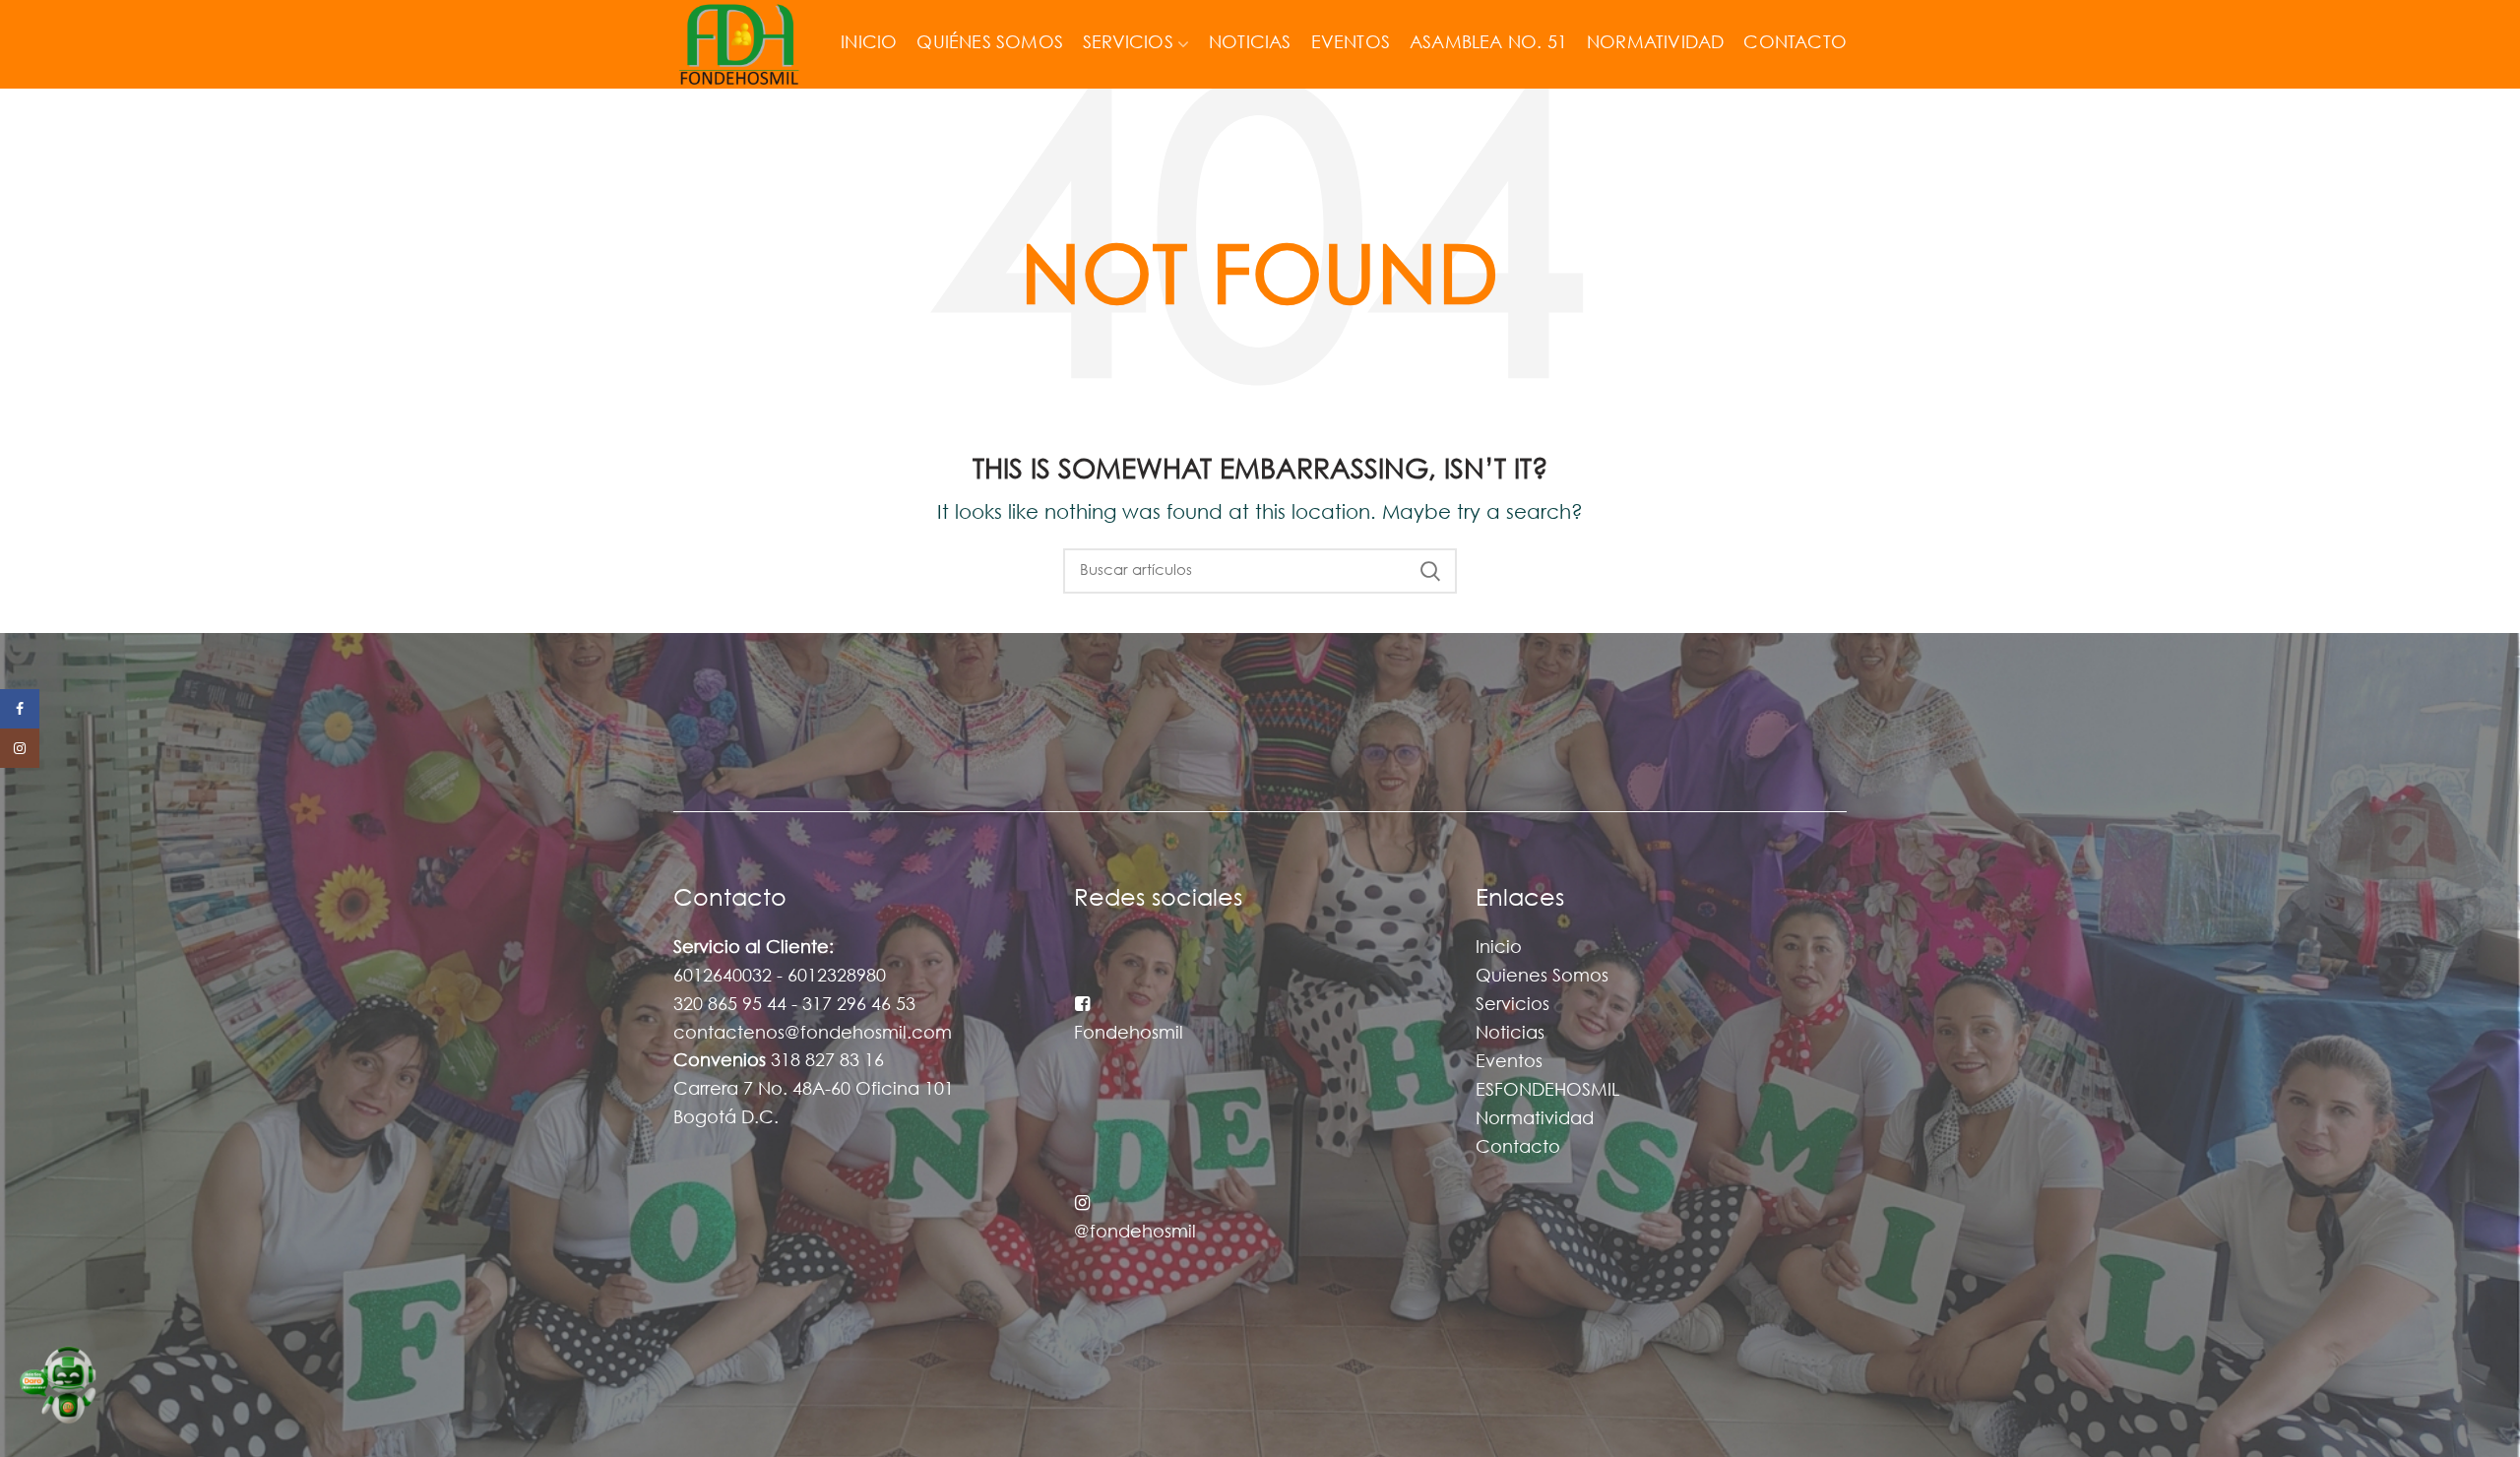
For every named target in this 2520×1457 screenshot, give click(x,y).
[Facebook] (20, 709)
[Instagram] (20, 748)
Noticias (1510, 1034)
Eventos (1509, 1062)
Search (1430, 571)
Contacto (1518, 1148)
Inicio (1499, 948)
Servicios (1512, 1005)
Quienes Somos (1542, 977)
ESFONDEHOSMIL (1547, 1091)
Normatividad (1535, 1119)
